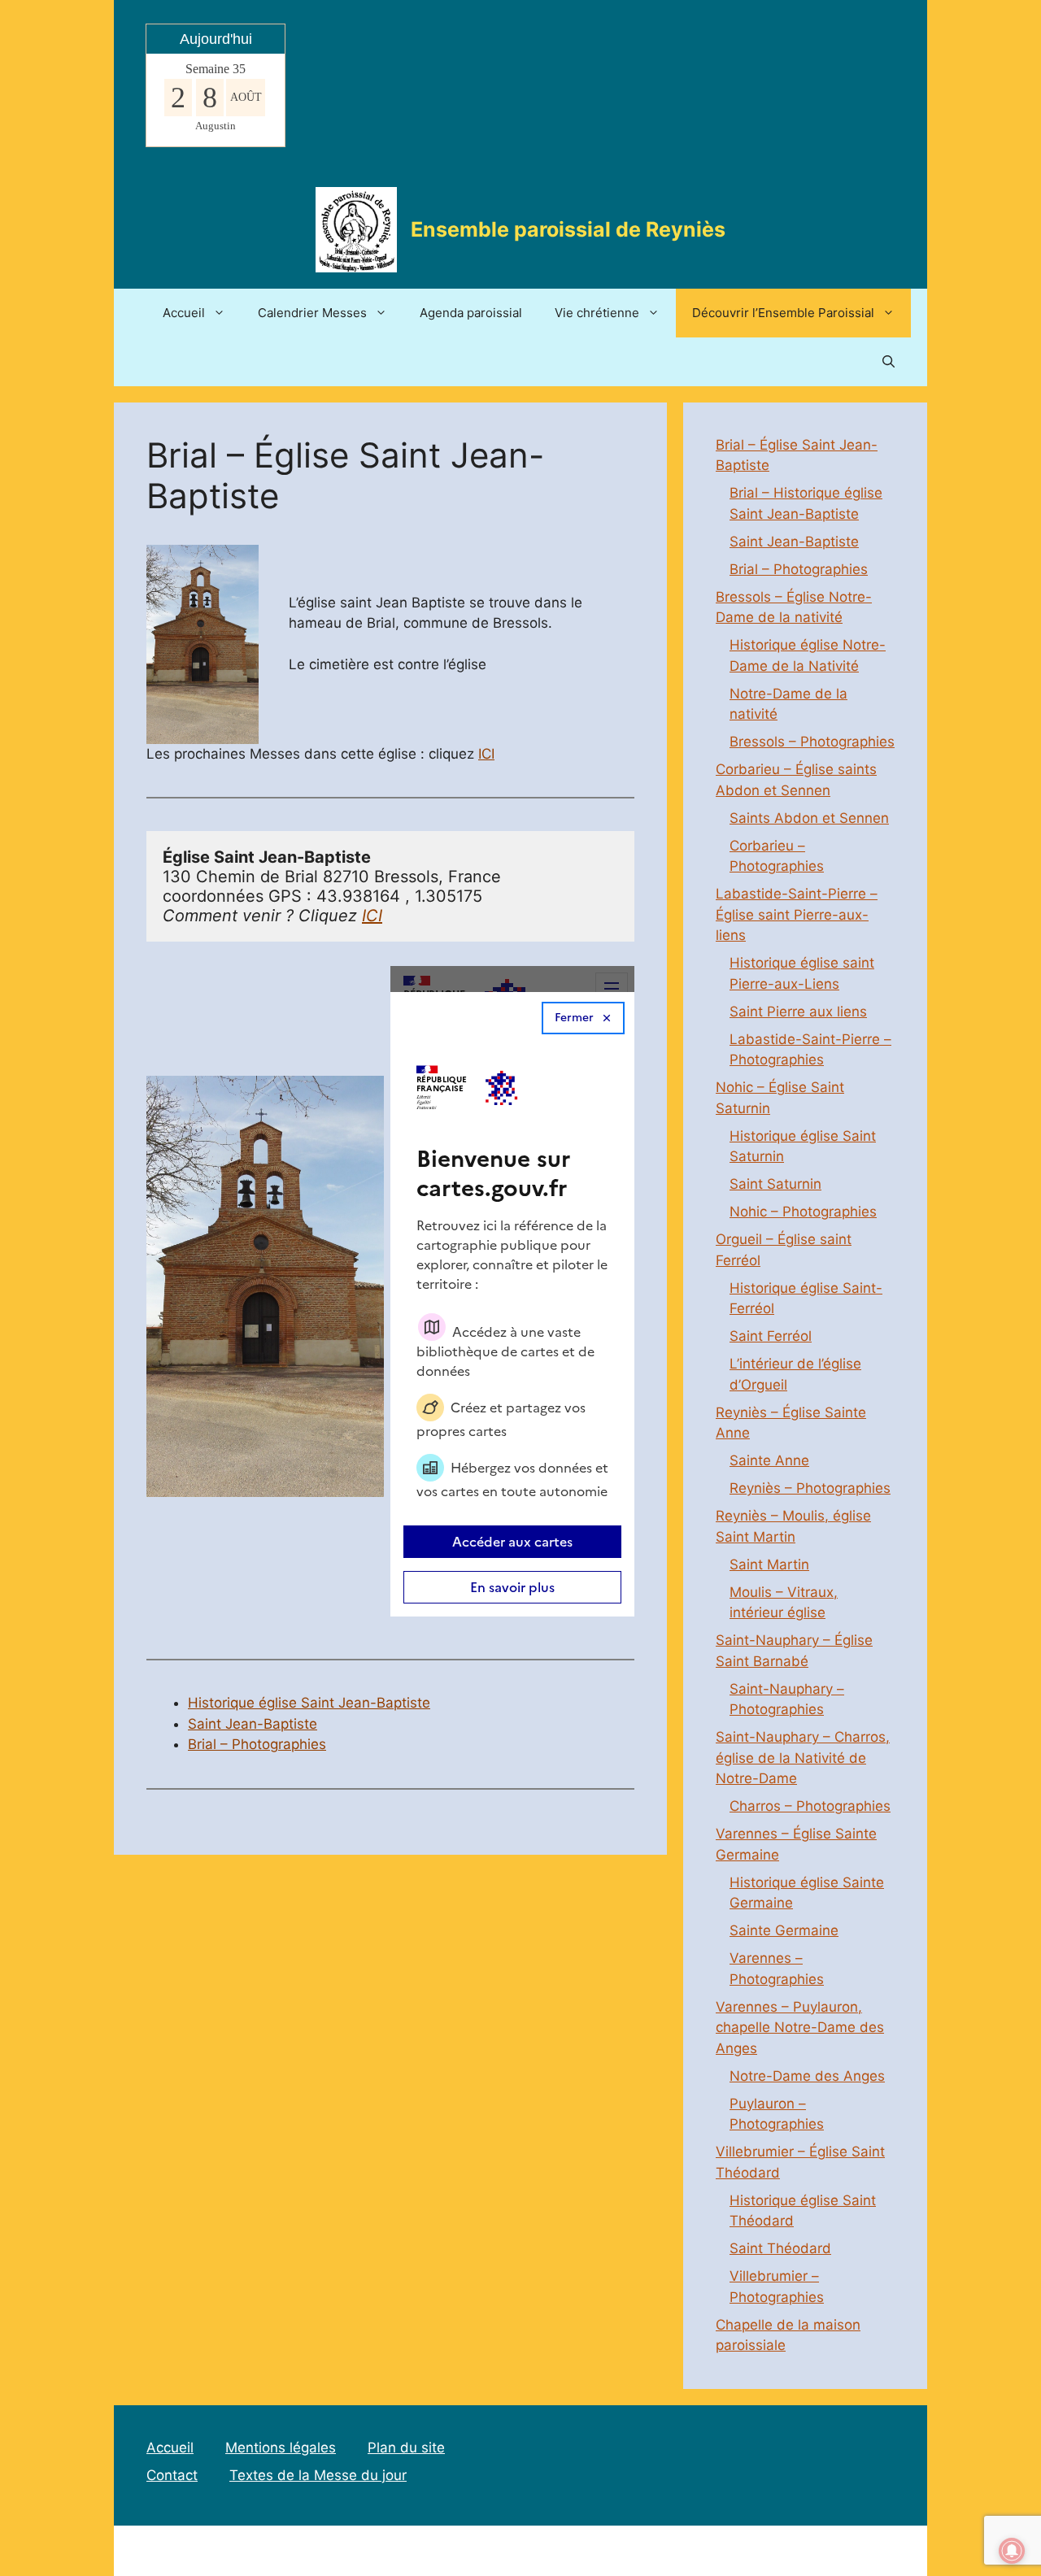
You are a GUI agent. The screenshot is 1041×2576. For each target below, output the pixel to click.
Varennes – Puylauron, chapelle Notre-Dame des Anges (800, 2028)
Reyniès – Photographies (810, 1488)
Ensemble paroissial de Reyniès (568, 229)
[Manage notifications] (1012, 2551)
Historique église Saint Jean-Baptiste (309, 1703)
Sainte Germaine (784, 1930)
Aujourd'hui (216, 39)
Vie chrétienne (597, 313)
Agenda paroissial (471, 313)
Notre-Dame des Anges (807, 2076)
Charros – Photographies (810, 1806)
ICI (486, 754)
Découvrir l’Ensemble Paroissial (783, 313)
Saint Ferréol (771, 1336)
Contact (172, 2475)
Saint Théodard (780, 2248)
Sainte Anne (769, 1460)
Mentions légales (281, 2448)
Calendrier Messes (312, 313)
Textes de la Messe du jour (318, 2475)
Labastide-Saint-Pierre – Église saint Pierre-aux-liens (797, 914)
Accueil (184, 313)
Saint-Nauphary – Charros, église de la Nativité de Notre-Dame (803, 1758)
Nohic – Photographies (803, 1212)
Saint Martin (769, 1564)
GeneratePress (686, 2550)
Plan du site (406, 2448)
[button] (889, 362)
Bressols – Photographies (812, 742)
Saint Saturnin (775, 1184)
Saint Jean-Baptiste (253, 1724)
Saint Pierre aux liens (798, 1012)
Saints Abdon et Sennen (809, 818)
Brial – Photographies (257, 1744)
